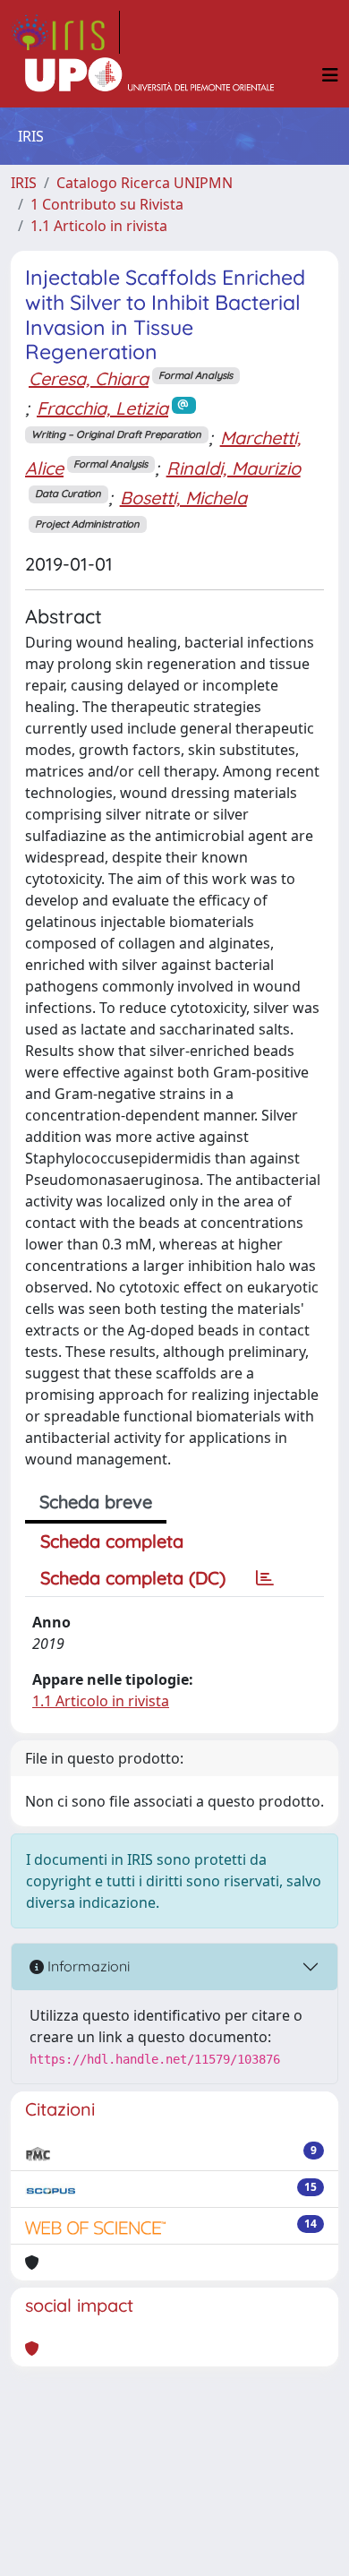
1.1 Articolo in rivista (99, 226)
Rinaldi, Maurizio (234, 468)
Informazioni (87, 1966)
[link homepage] (65, 32)
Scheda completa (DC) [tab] (133, 1578)
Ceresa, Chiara (89, 378)
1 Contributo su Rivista (107, 204)
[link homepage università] (149, 75)
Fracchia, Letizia (102, 408)
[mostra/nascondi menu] (330, 75)
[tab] (265, 1578)
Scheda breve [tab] (96, 1502)
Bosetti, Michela (183, 498)
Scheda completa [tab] (112, 1541)
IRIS (24, 183)
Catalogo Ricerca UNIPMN (145, 183)
